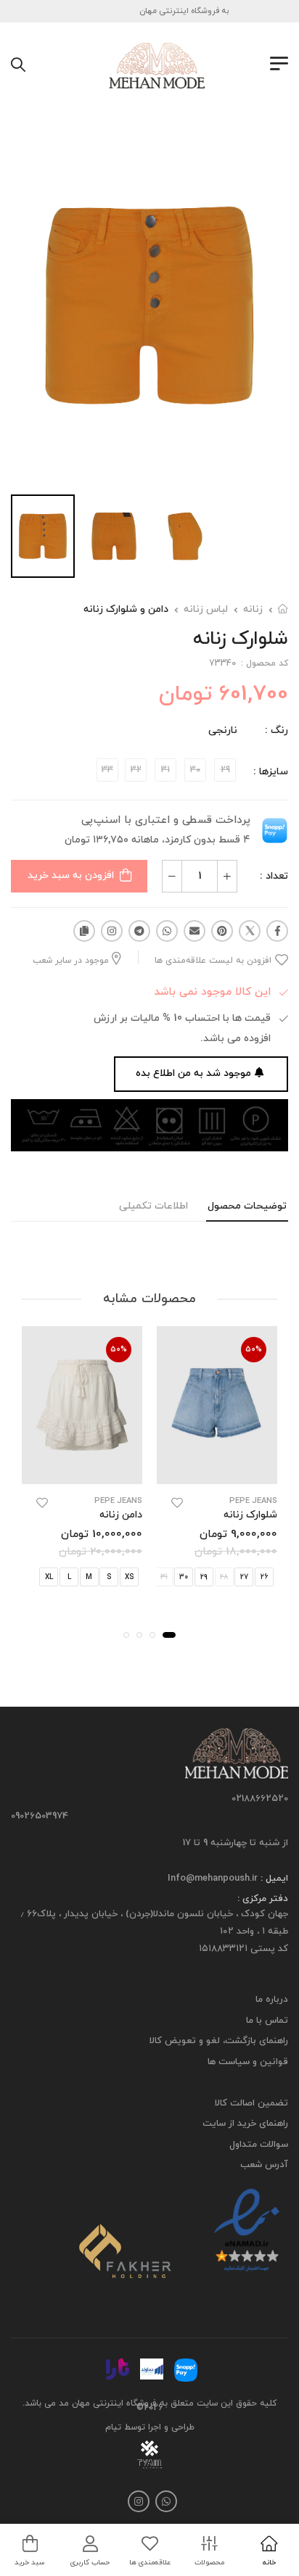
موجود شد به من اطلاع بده (193, 1073)
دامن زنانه (121, 1515)
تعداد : (274, 876)
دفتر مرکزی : (263, 1900)
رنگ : (277, 730)
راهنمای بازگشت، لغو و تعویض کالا (219, 2042)
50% (254, 1349)
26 (264, 1577)
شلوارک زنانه (250, 1515)
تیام (113, 2427)
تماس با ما (267, 2021)
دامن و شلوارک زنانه (126, 609)
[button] (169, 1635)
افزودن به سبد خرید (71, 875)
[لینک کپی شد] (84, 931)
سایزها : (271, 772)
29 (204, 1577)
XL (49, 1577)
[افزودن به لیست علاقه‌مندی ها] (177, 1503)
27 (244, 1577)
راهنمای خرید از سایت (245, 2124)
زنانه (253, 609)
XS (129, 1577)
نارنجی (223, 730)
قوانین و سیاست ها (248, 2062)
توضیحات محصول (247, 1206)
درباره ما (272, 2000)
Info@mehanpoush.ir (213, 1879)
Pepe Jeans (253, 1501)
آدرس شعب (264, 2166)
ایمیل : (273, 1879)
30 (184, 1577)
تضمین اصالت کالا (251, 2103)
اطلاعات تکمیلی (153, 1206)
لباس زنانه (206, 609)
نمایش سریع (217, 1470)
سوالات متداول (259, 2145)
